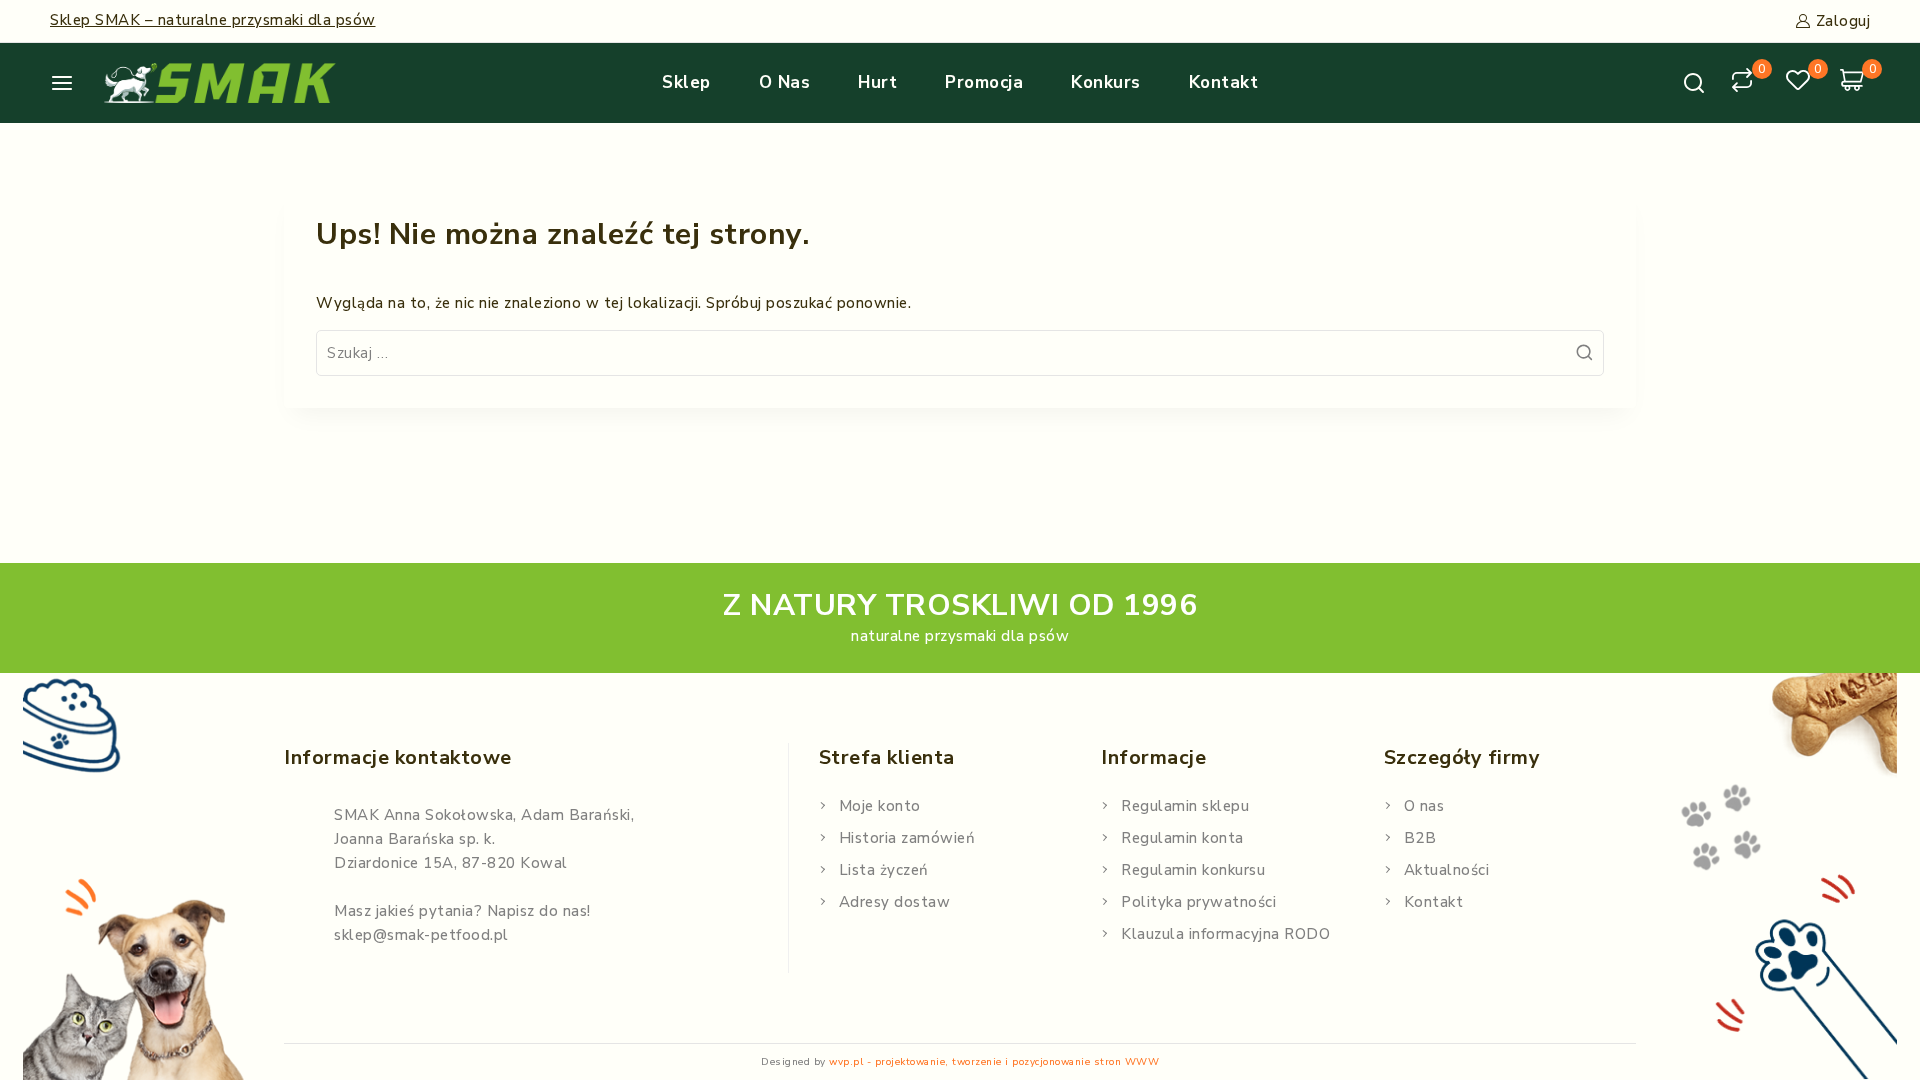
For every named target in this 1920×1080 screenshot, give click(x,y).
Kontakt (1224, 82)
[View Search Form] (1694, 83)
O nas (785, 82)
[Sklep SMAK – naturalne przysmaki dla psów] (220, 83)
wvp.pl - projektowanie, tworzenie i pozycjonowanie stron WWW (994, 1062)
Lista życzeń (884, 870)
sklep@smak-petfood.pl (421, 935)
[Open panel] (69, 83)
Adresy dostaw (895, 902)
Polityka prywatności (1198, 902)
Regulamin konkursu (1193, 870)
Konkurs (1106, 82)
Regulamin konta (1182, 838)
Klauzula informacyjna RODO (1225, 934)
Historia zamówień (907, 838)
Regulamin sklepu (1185, 806)
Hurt (877, 82)
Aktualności (1447, 870)
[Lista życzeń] (1801, 83)
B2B (1420, 838)
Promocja (984, 82)
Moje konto (880, 806)
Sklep (686, 82)
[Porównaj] (1745, 83)
